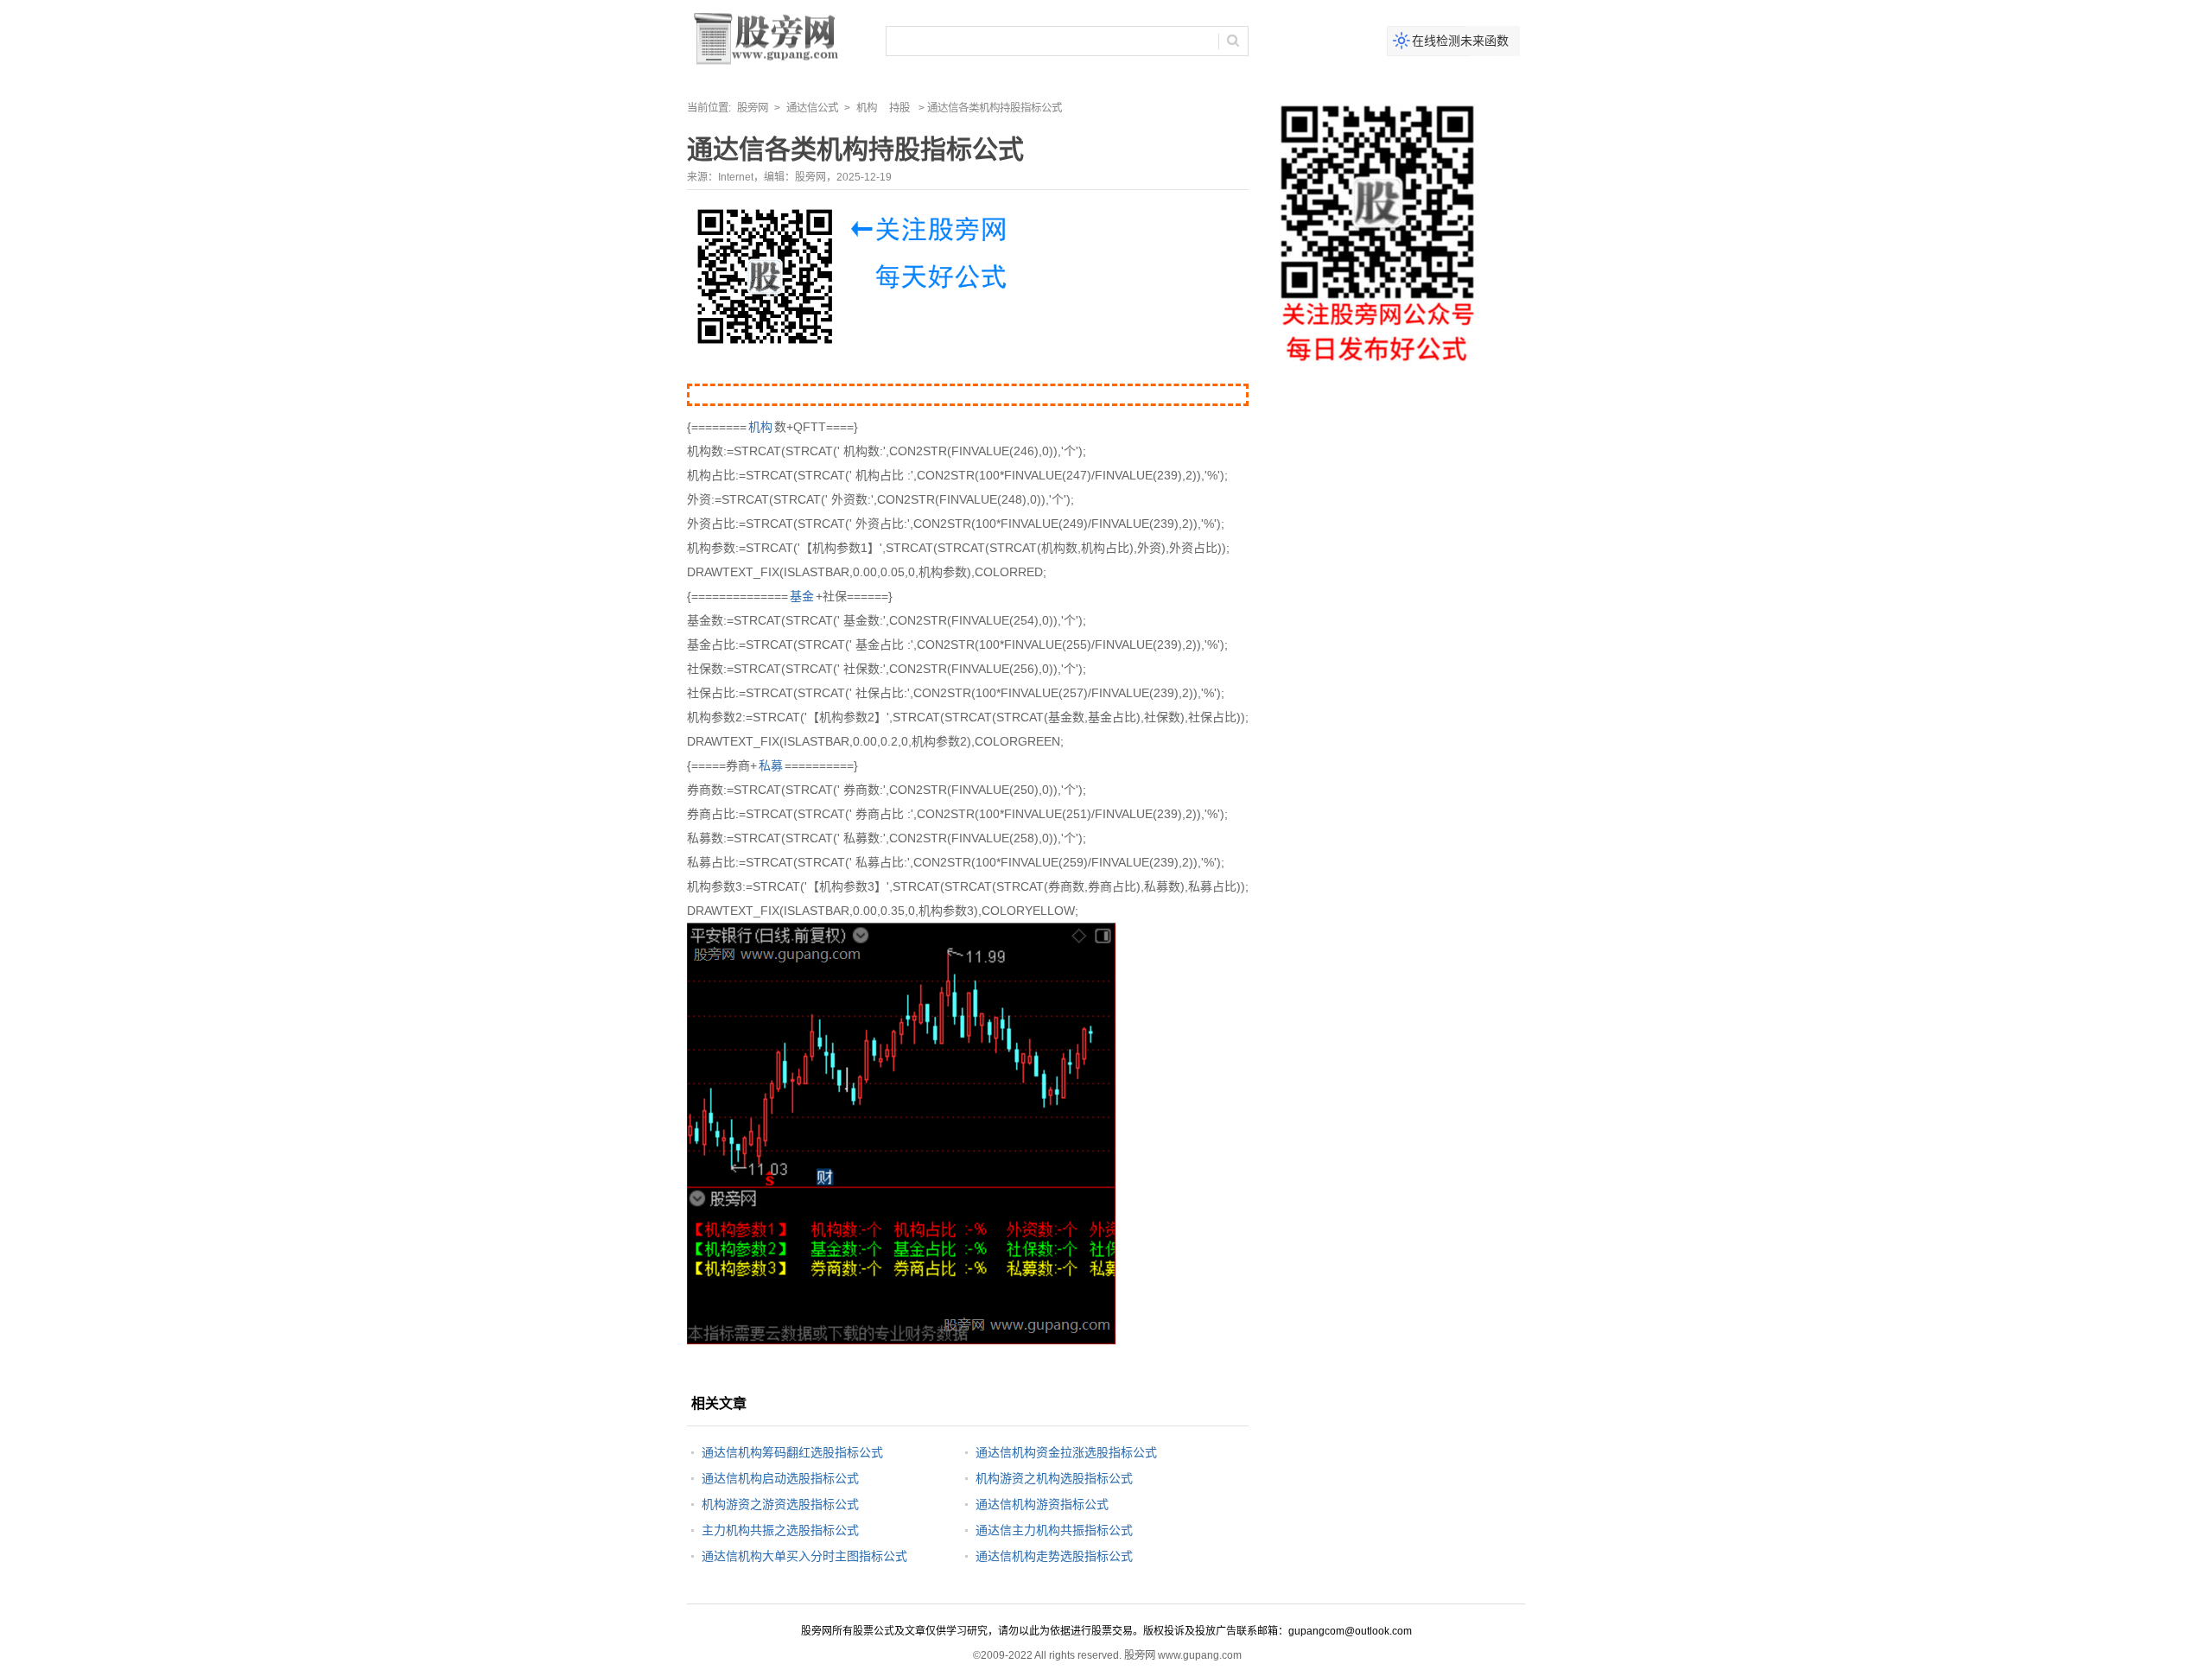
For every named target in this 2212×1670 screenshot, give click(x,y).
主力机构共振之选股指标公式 (780, 1530)
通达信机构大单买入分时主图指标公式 (804, 1556)
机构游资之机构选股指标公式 (1054, 1478)
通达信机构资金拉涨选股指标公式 (1066, 1452)
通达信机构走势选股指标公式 (1054, 1556)
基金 (802, 596)
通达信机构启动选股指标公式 (780, 1478)
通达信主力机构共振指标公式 (1054, 1530)
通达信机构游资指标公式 (1042, 1504)
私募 (771, 765)
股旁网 (753, 108)
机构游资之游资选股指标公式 (780, 1504)
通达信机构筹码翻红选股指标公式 (792, 1452)
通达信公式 (812, 108)
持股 (899, 108)
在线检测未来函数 (1460, 41)
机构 (867, 108)
